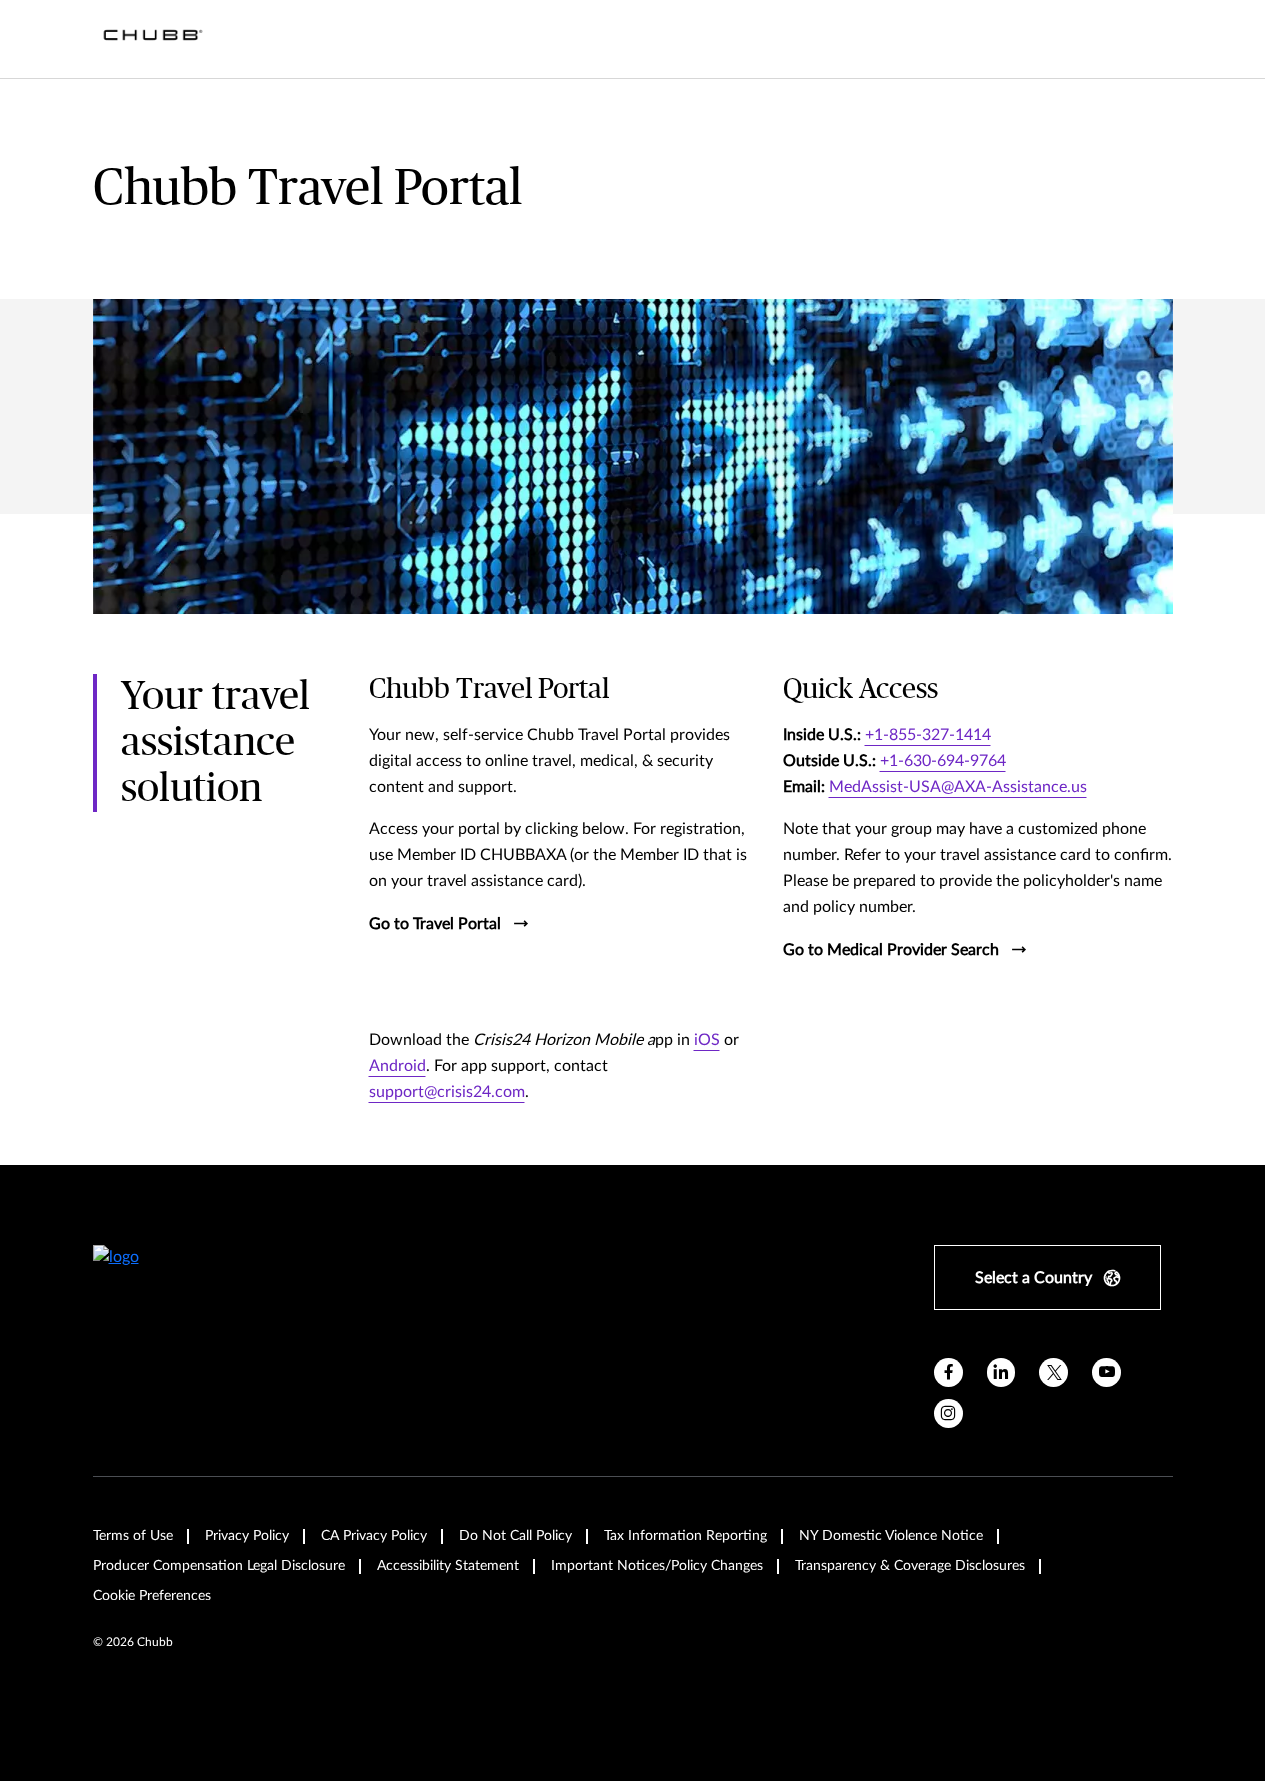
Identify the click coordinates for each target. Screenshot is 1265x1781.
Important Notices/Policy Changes (657, 1566)
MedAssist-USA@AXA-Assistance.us (958, 787)
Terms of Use (133, 1536)
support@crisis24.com (447, 1092)
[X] (1053, 1372)
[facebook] (948, 1372)
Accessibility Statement (448, 1566)
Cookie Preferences (152, 1596)
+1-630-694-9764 (943, 761)
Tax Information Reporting (685, 1536)
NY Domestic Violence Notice (891, 1536)
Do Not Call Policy (515, 1536)
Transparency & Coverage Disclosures (910, 1566)
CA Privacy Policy (374, 1536)
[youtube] (1106, 1372)
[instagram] (948, 1413)
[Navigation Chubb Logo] (153, 39)
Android (397, 1066)
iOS (707, 1040)
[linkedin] (1001, 1372)
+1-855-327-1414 (928, 735)
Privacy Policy (247, 1536)
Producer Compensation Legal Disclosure (219, 1566)
